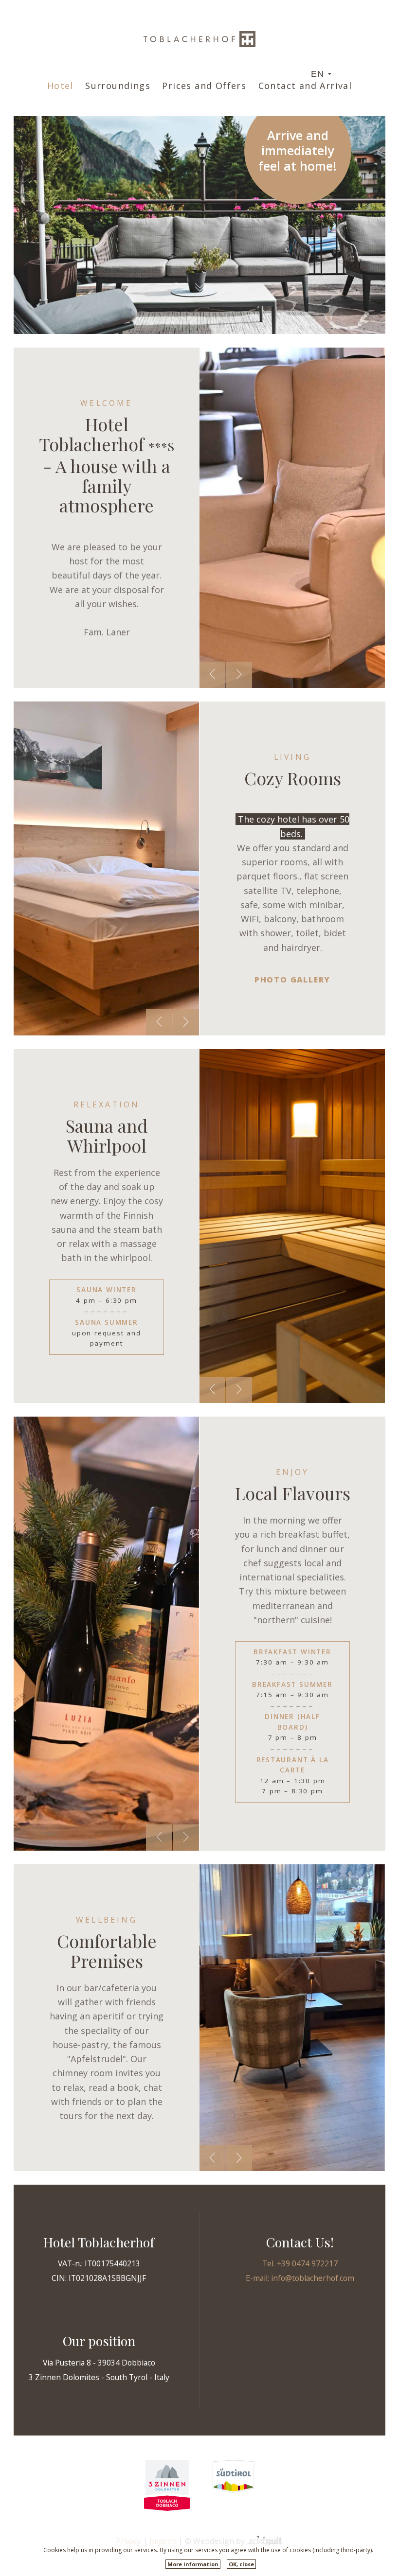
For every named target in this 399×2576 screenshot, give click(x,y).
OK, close (241, 2564)
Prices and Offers (204, 86)
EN (317, 74)
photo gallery (292, 980)
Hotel (60, 86)
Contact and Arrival (305, 86)
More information (193, 2564)
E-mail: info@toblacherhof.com (300, 2278)
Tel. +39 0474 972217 (300, 2263)
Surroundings (118, 86)
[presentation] (212, 675)
